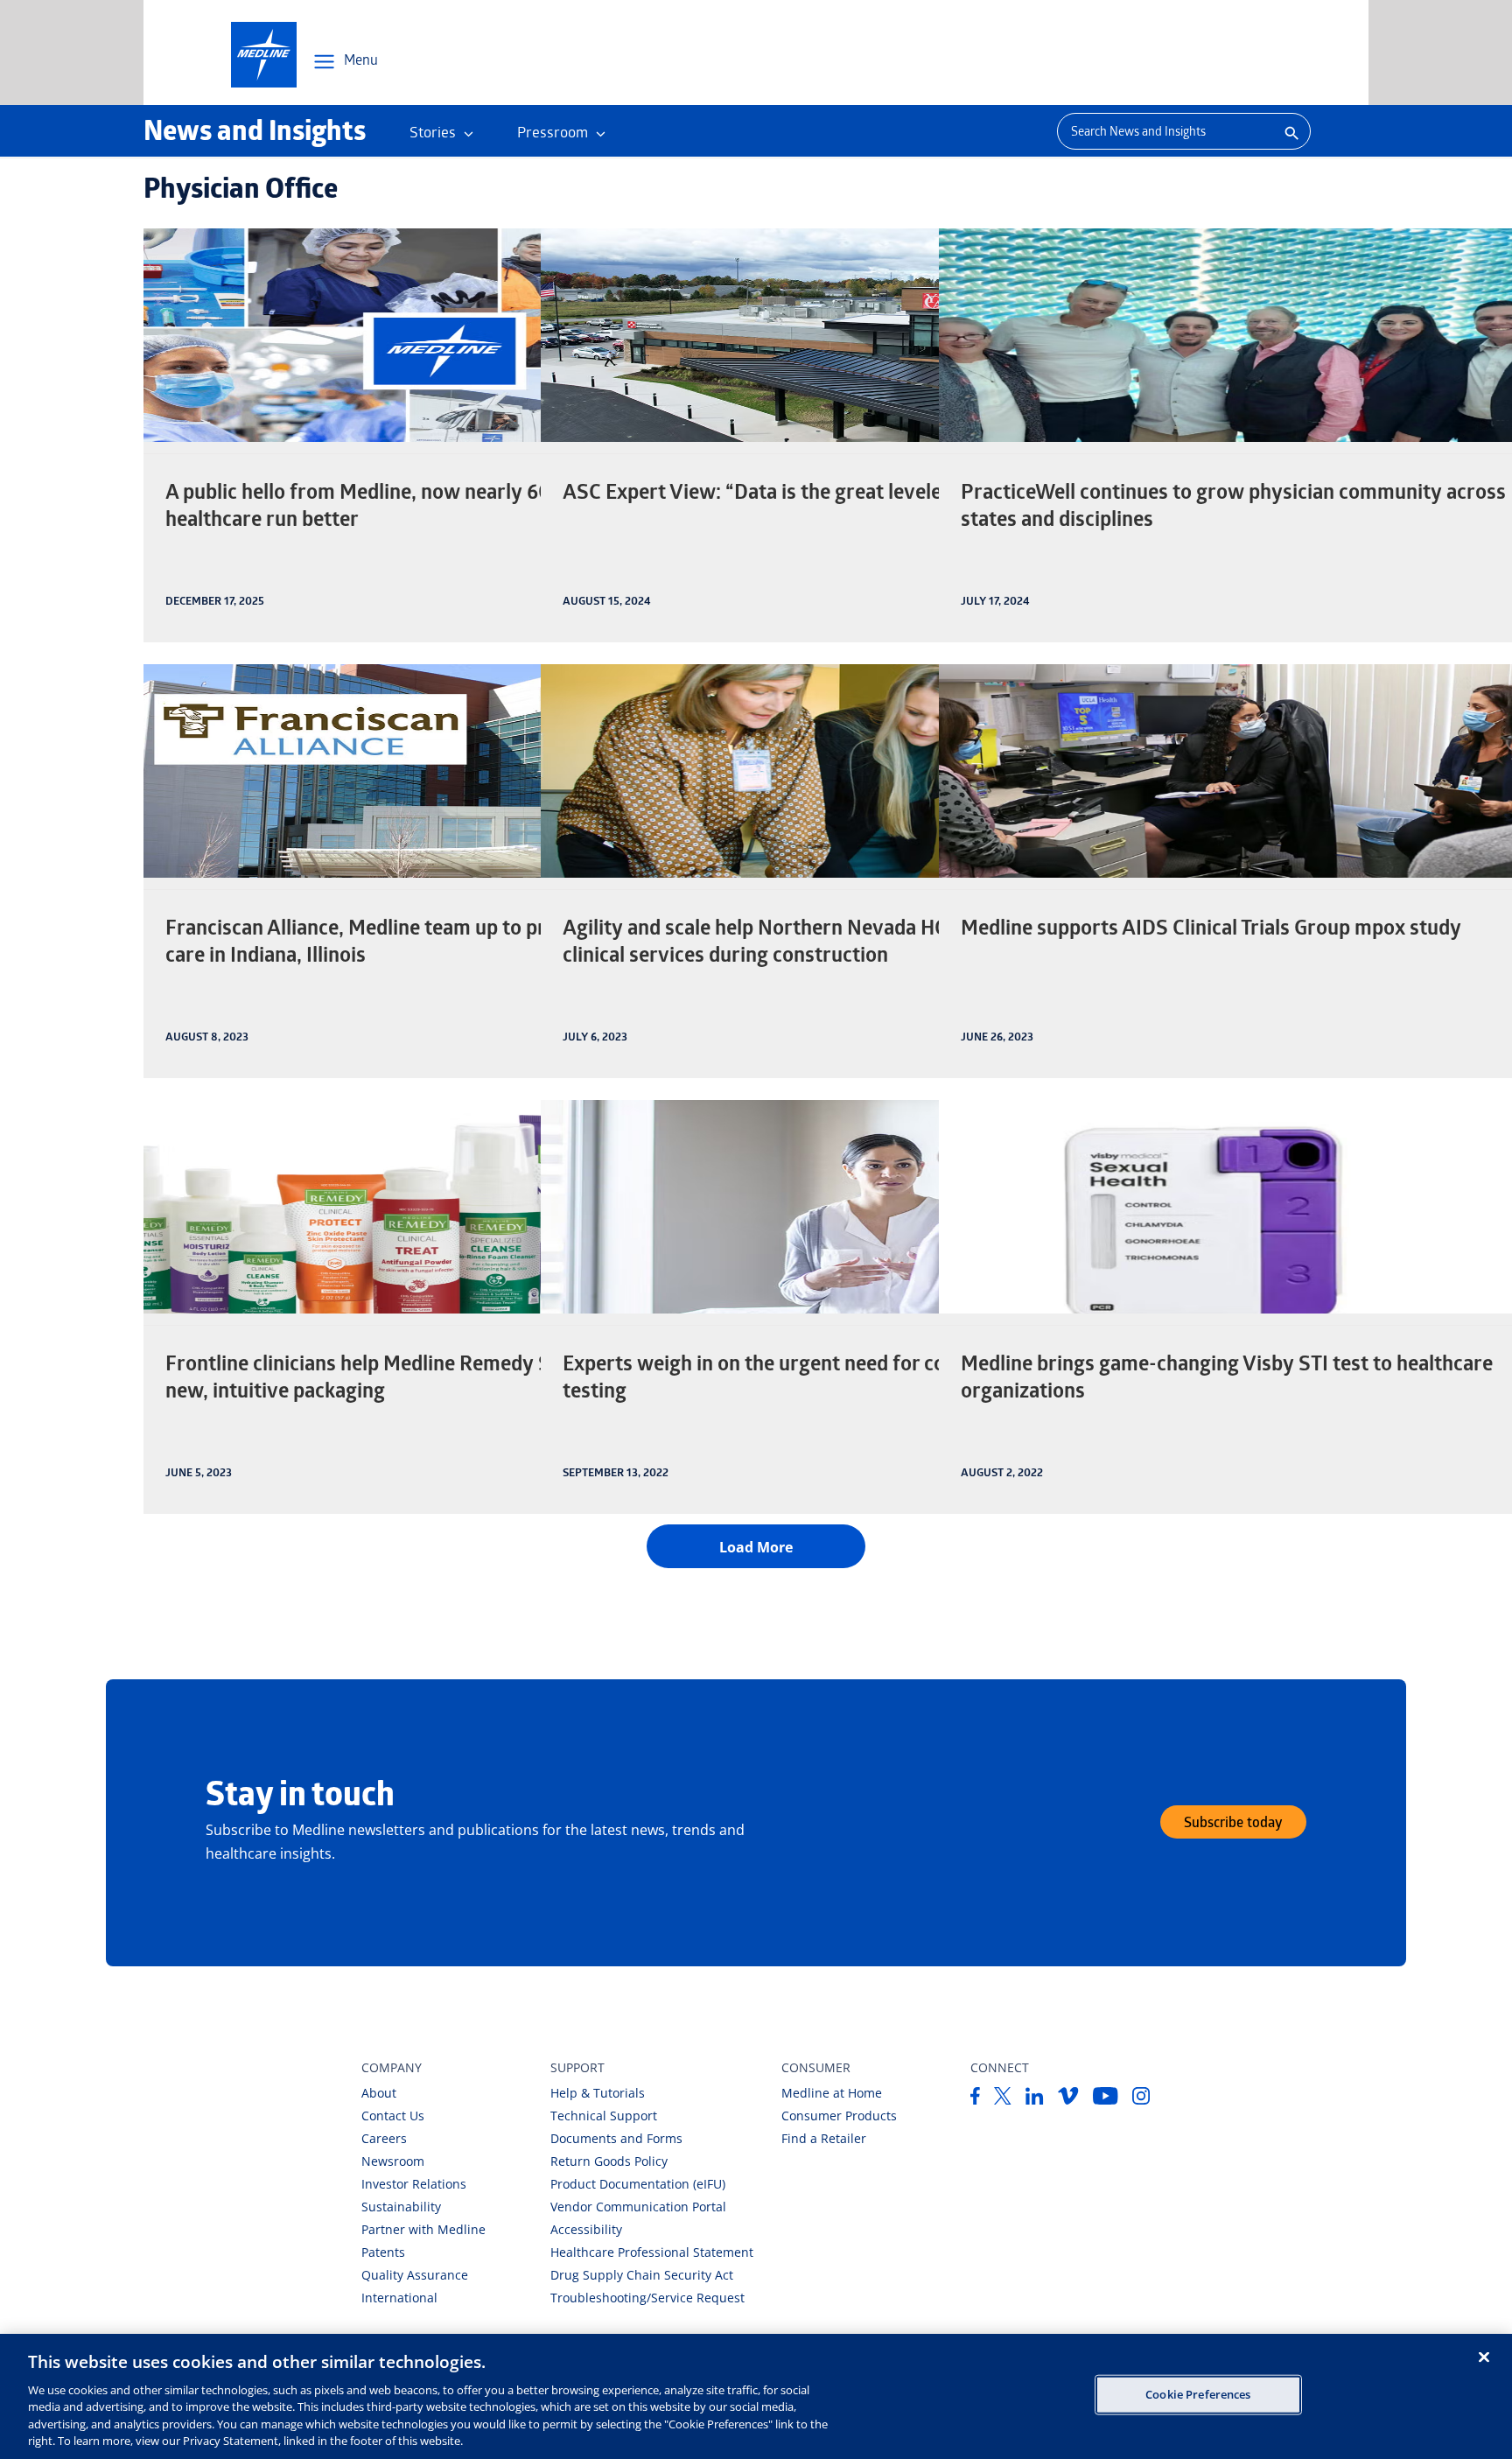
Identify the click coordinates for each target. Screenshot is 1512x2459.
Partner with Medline (423, 2229)
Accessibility (586, 2229)
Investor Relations (414, 2184)
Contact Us (393, 2116)
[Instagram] (1141, 2099)
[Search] (1290, 131)
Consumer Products (839, 2116)
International (399, 2298)
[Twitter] (1003, 2099)
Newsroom (393, 2161)
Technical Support (604, 2116)
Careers (384, 2138)
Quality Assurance (415, 2275)
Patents (383, 2252)
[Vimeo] (1068, 2099)
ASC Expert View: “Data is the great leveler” (760, 495)
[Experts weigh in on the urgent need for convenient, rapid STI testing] (842, 1207)
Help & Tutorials (598, 2093)
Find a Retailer (824, 2138)
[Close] (1484, 2357)
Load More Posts (756, 1546)
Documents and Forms (616, 2138)
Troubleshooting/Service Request (647, 2298)
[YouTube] (1106, 2099)
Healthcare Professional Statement (652, 2252)
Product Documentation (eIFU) (638, 2184)
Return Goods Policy (609, 2161)
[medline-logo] (264, 55)
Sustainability (401, 2207)
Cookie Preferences (1198, 2394)
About (379, 2093)
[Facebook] (975, 2099)
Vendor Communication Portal (638, 2207)
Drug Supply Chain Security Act (642, 2275)
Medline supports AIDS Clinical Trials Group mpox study (1211, 931)
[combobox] (1164, 131)
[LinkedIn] (1035, 2099)
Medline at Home (832, 2093)
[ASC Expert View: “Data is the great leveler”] (842, 335)
